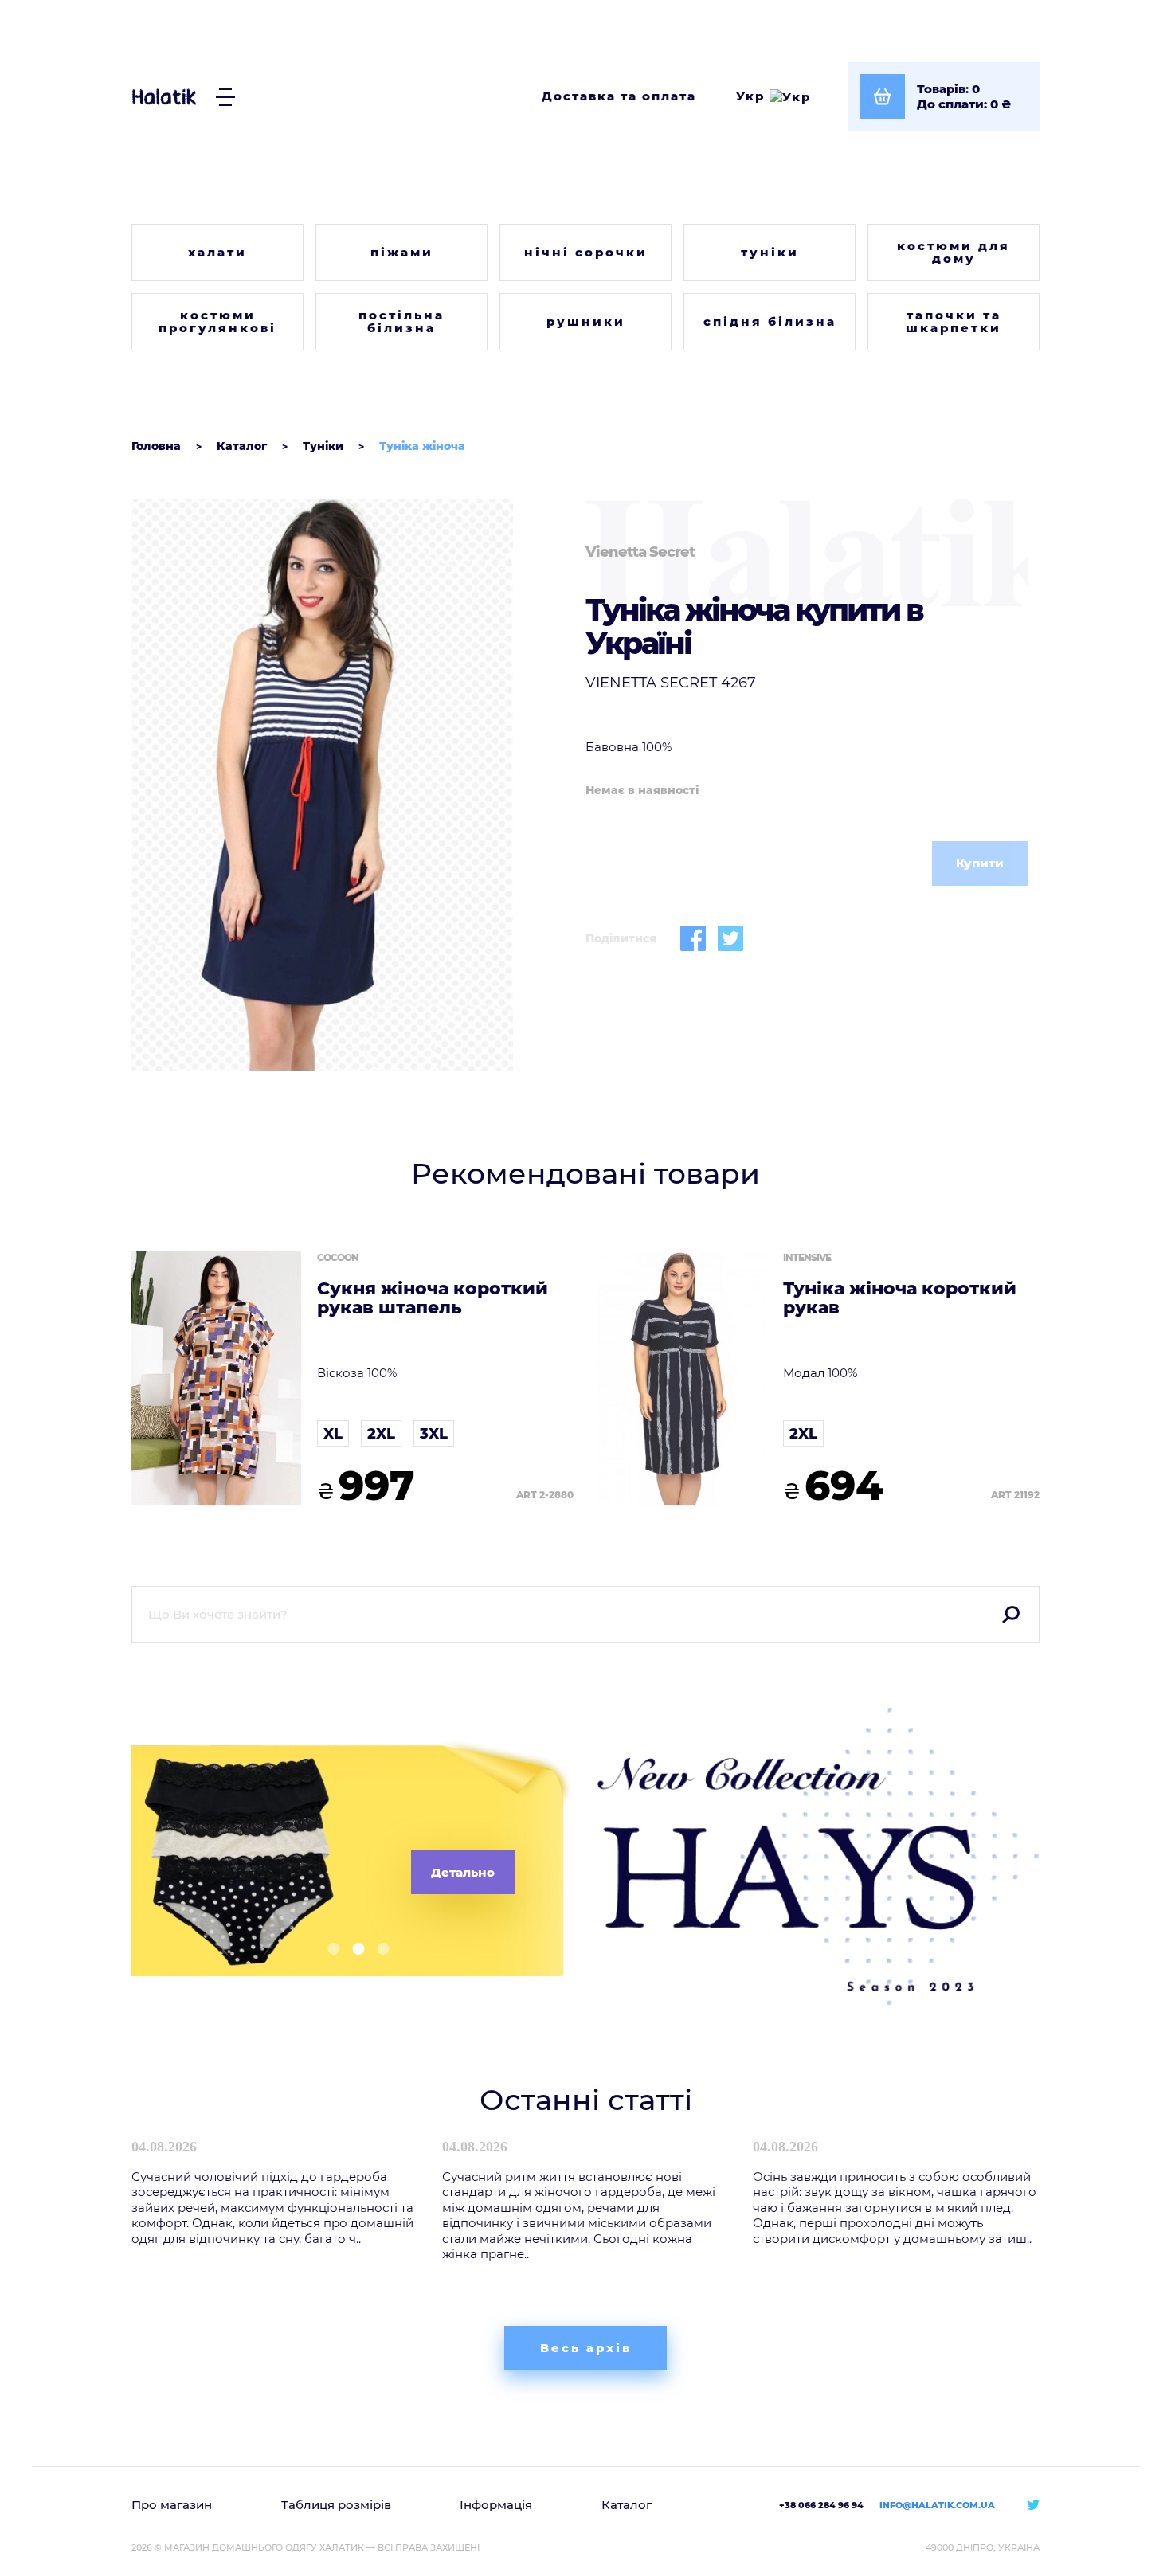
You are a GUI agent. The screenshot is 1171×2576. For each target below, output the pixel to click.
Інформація (496, 2505)
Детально (463, 1872)
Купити (980, 863)
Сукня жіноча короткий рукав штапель (433, 1298)
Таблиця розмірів (336, 2505)
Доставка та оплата (619, 96)
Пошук (1011, 1615)
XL (333, 1434)
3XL (434, 1434)
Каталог (627, 2505)
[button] (328, 1949)
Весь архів (586, 2348)
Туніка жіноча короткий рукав (900, 1298)
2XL (381, 1434)
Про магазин (172, 2505)
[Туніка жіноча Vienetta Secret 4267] (352, 785)
